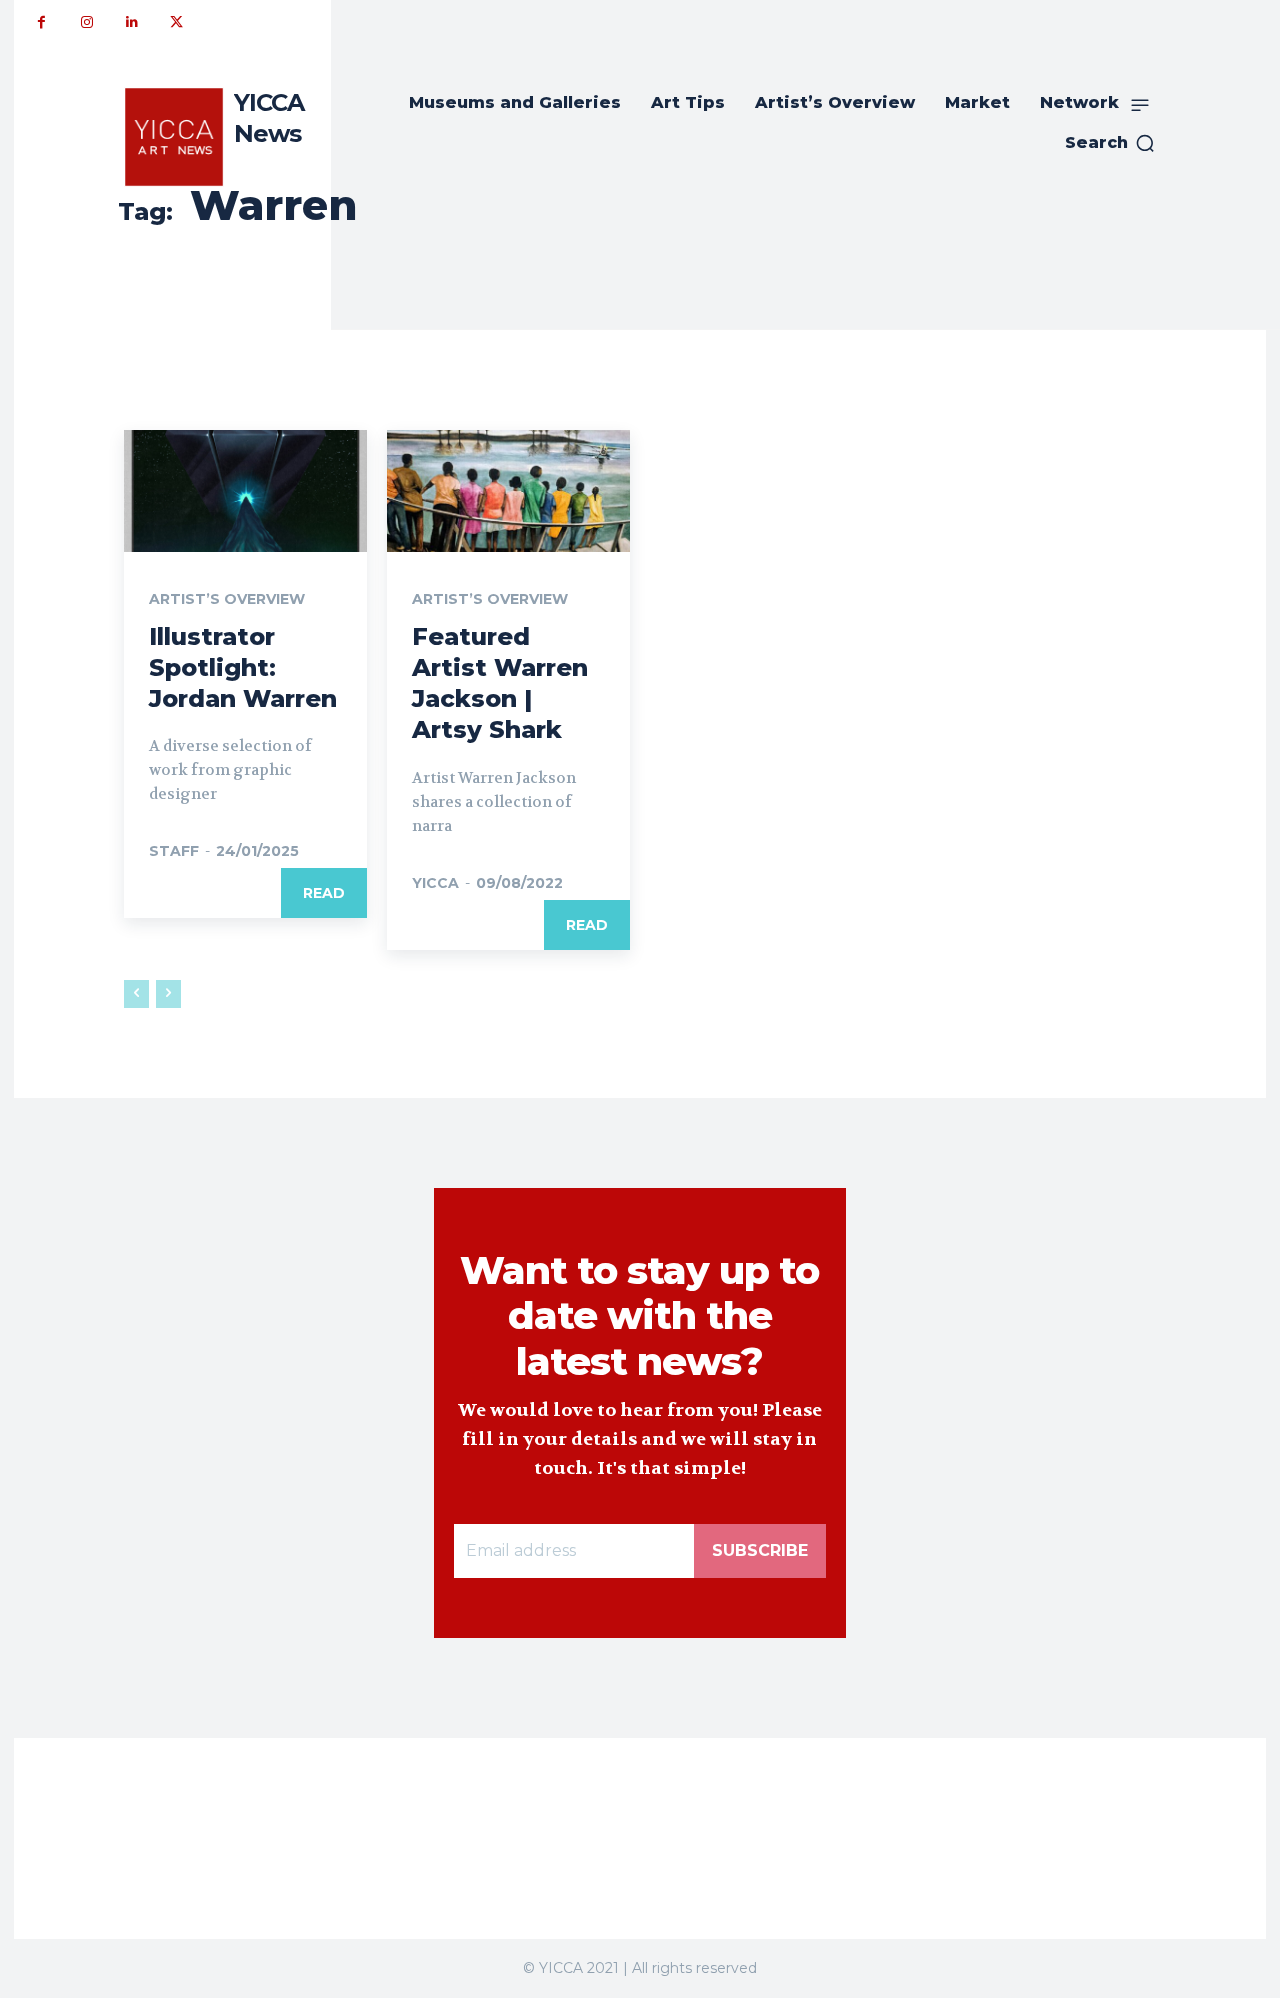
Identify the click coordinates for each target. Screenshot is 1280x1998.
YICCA (435, 883)
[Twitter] (176, 22)
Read (324, 893)
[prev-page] (136, 994)
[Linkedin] (131, 22)
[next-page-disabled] (168, 994)
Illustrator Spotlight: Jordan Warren (243, 667)
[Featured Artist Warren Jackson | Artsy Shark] (508, 491)
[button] (1110, 143)
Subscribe (760, 1550)
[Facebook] (41, 22)
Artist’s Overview (227, 599)
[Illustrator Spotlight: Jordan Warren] (245, 491)
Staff (174, 851)
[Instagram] (86, 22)
